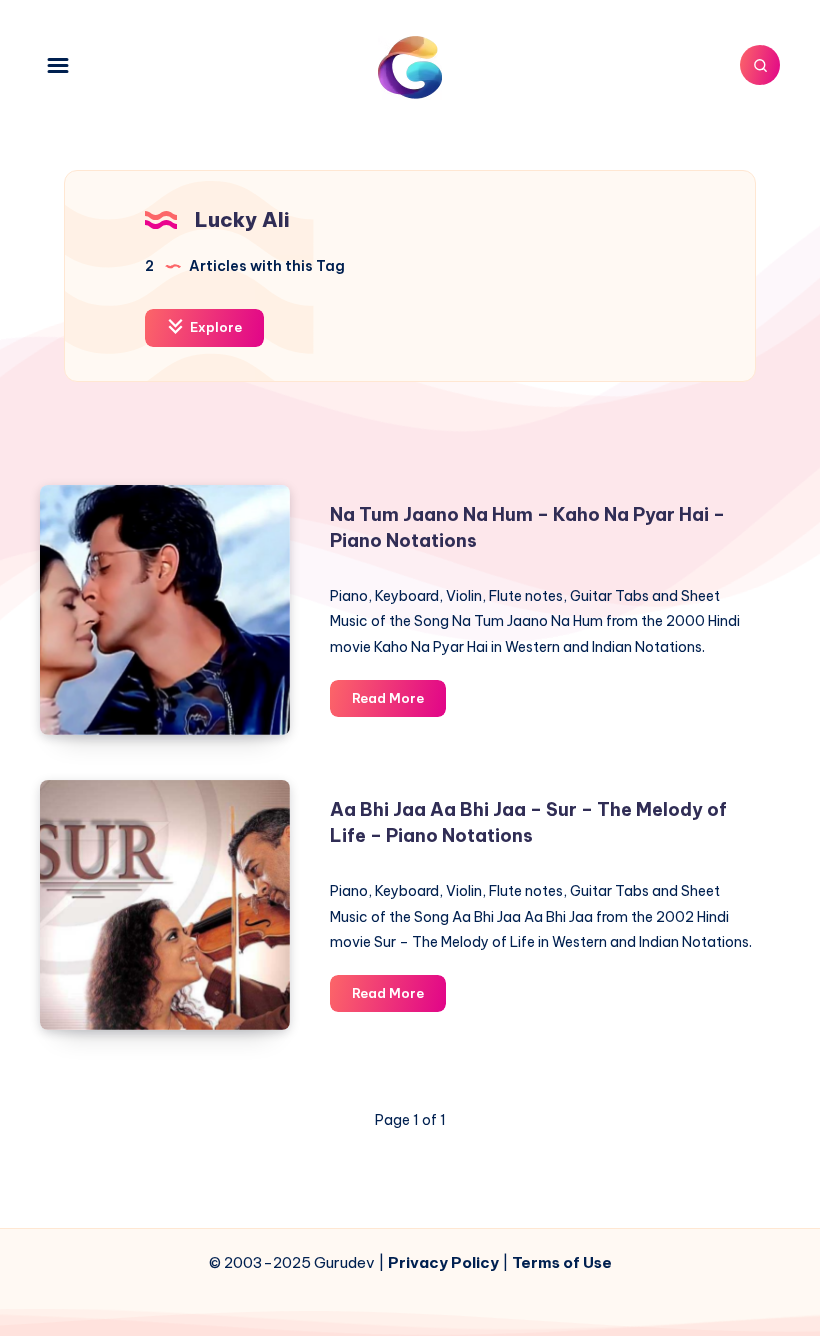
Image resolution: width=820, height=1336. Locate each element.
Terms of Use (562, 1262)
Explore (214, 327)
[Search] (760, 65)
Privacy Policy (443, 1262)
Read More (399, 703)
